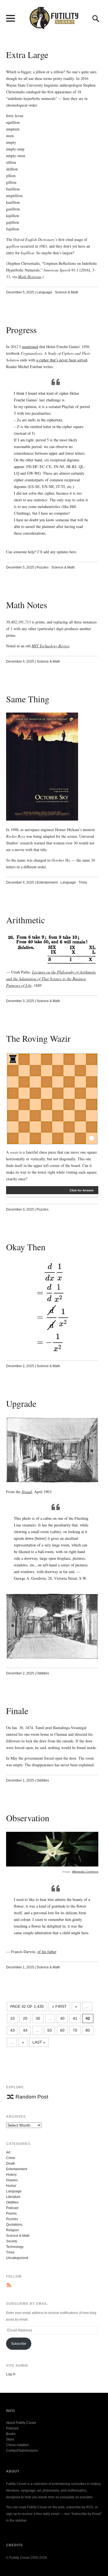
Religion (12, 2230)
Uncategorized (17, 2258)
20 (25, 2018)
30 (38, 2018)
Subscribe (19, 2344)
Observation (28, 1818)
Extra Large (27, 55)
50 (50, 2030)
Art (8, 2152)
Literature (13, 2197)
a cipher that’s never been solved (62, 360)
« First (59, 2006)
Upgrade (21, 1403)
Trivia (83, 882)
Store (10, 2439)
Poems (11, 2213)
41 (75, 2018)
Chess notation (17, 2445)
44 (25, 2030)
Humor (11, 2186)
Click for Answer (82, 1190)
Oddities (43, 1673)
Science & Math (67, 292)
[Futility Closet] (54, 26)
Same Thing (28, 699)
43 (12, 2030)
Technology (15, 2247)
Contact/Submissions (22, 2451)
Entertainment (47, 882)
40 (62, 2018)
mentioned (30, 347)
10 (12, 2018)
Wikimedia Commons (85, 1872)
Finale (17, 1711)
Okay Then (26, 1247)
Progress (21, 330)
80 (88, 2030)
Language (44, 292)
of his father (47, 1952)
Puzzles (43, 567)
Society (12, 2241)
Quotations (14, 2225)
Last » (39, 2042)
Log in (11, 2374)
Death (11, 2164)
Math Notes (27, 605)
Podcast (12, 2208)
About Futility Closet (21, 2423)
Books (11, 2434)
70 (75, 2030)
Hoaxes (12, 2180)
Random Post (32, 2097)
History (11, 2175)
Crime (11, 2158)
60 (62, 2030)
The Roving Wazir (38, 1038)
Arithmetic (25, 920)
